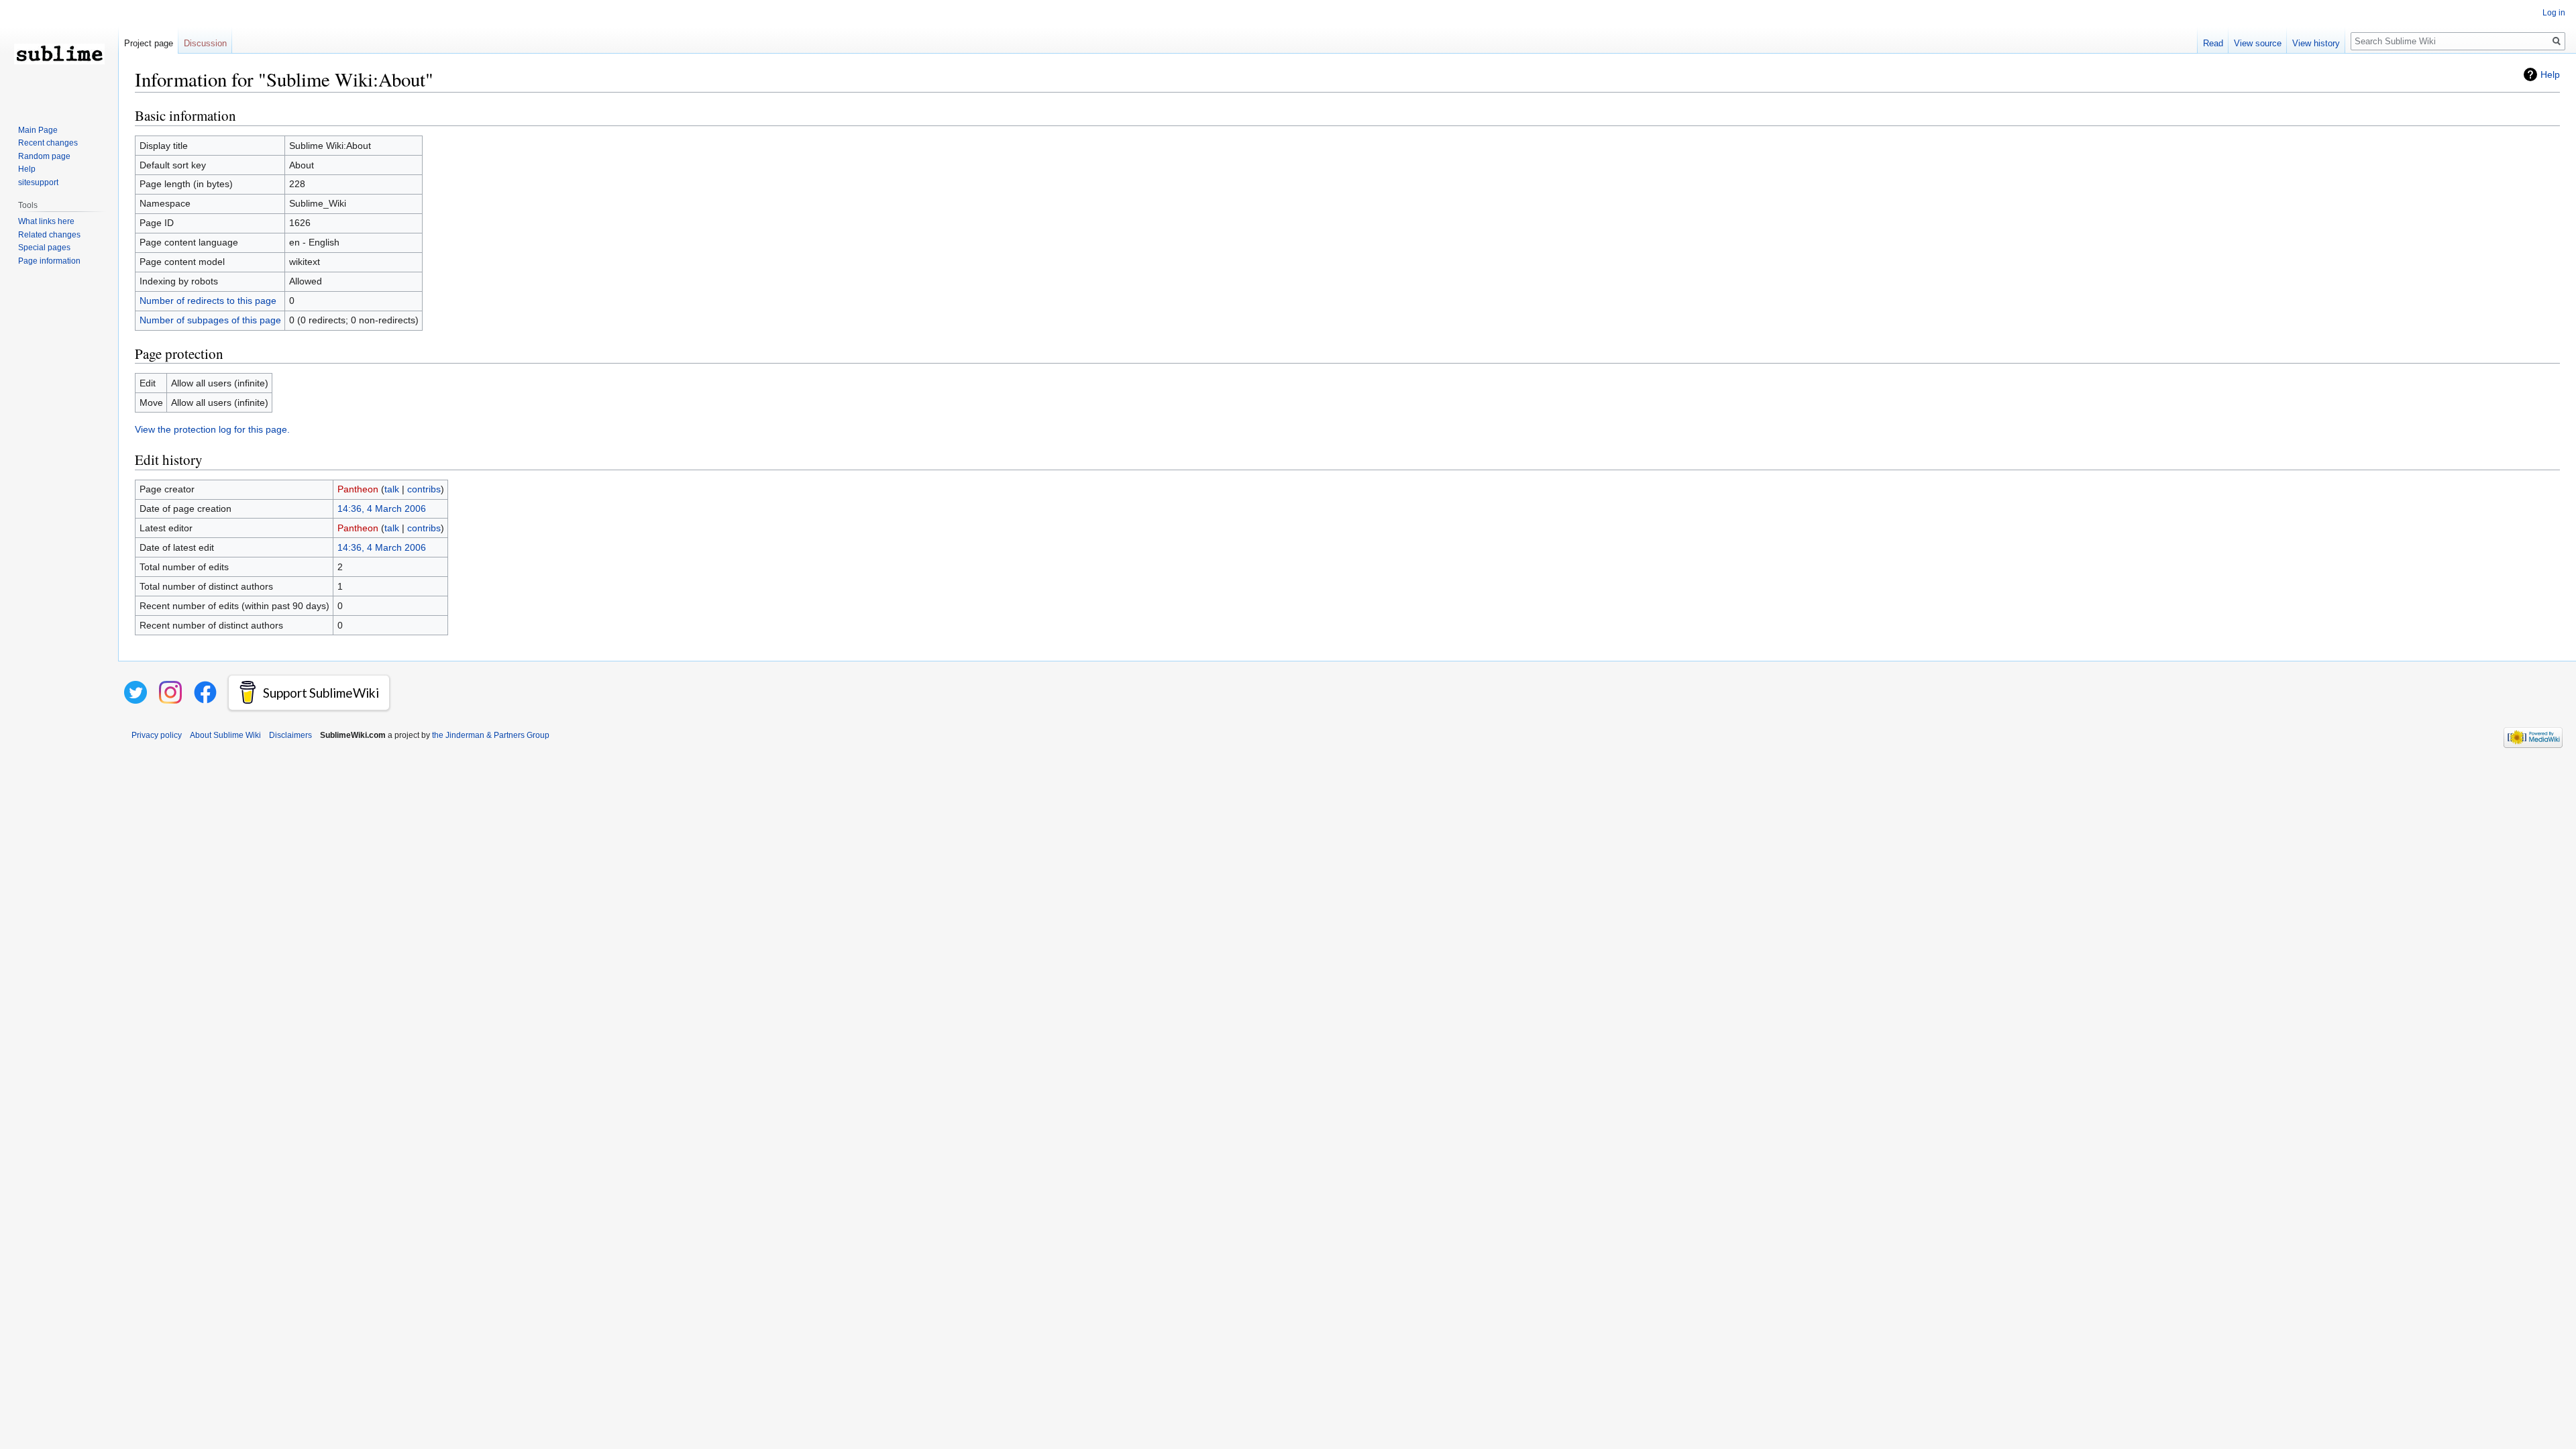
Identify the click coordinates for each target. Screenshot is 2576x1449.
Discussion (205, 43)
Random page (44, 156)
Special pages (44, 248)
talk (392, 489)
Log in (2554, 13)
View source (2258, 43)
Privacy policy (157, 735)
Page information (49, 261)
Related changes (49, 235)
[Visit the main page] (59, 54)
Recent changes (48, 143)
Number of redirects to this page (208, 301)
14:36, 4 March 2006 (382, 508)
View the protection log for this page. (212, 429)
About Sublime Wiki (225, 735)
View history (2316, 43)
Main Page (38, 130)
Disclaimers (290, 735)
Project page (149, 43)
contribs (424, 489)
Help (2550, 74)
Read (2213, 43)
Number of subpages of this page (210, 320)
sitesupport (38, 182)
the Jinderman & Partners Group (491, 735)
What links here (46, 221)
